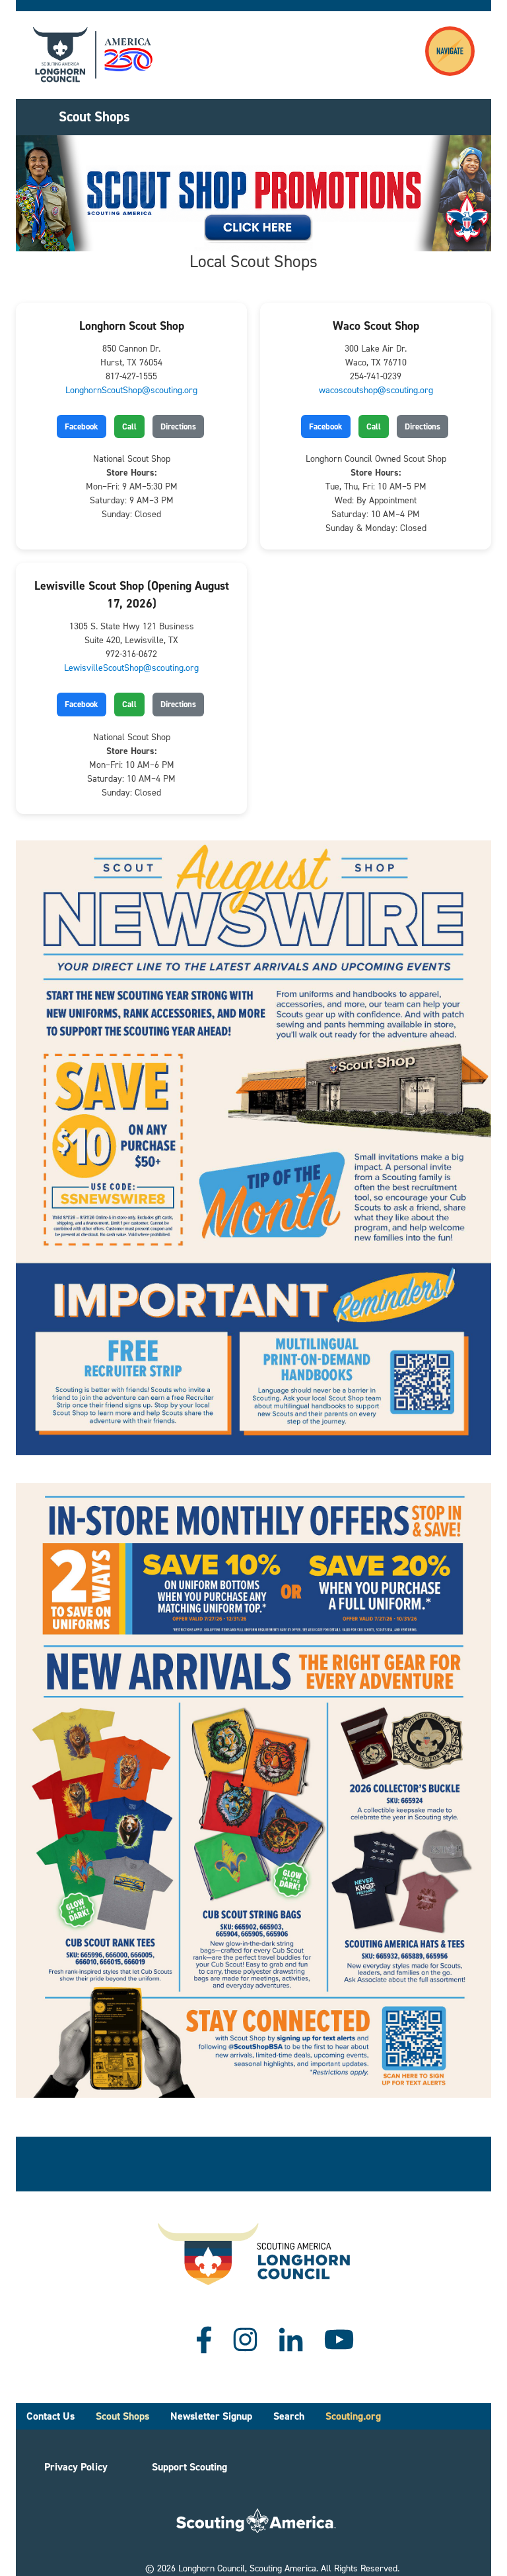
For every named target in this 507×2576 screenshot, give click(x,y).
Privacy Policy (76, 2467)
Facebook (82, 426)
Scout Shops (122, 2416)
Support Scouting (189, 2467)
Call (129, 426)
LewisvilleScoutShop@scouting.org (131, 668)
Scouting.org (353, 2416)
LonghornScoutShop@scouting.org (131, 390)
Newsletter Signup (211, 2416)
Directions (178, 426)
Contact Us (51, 2416)
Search (289, 2416)
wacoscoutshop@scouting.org (376, 390)
